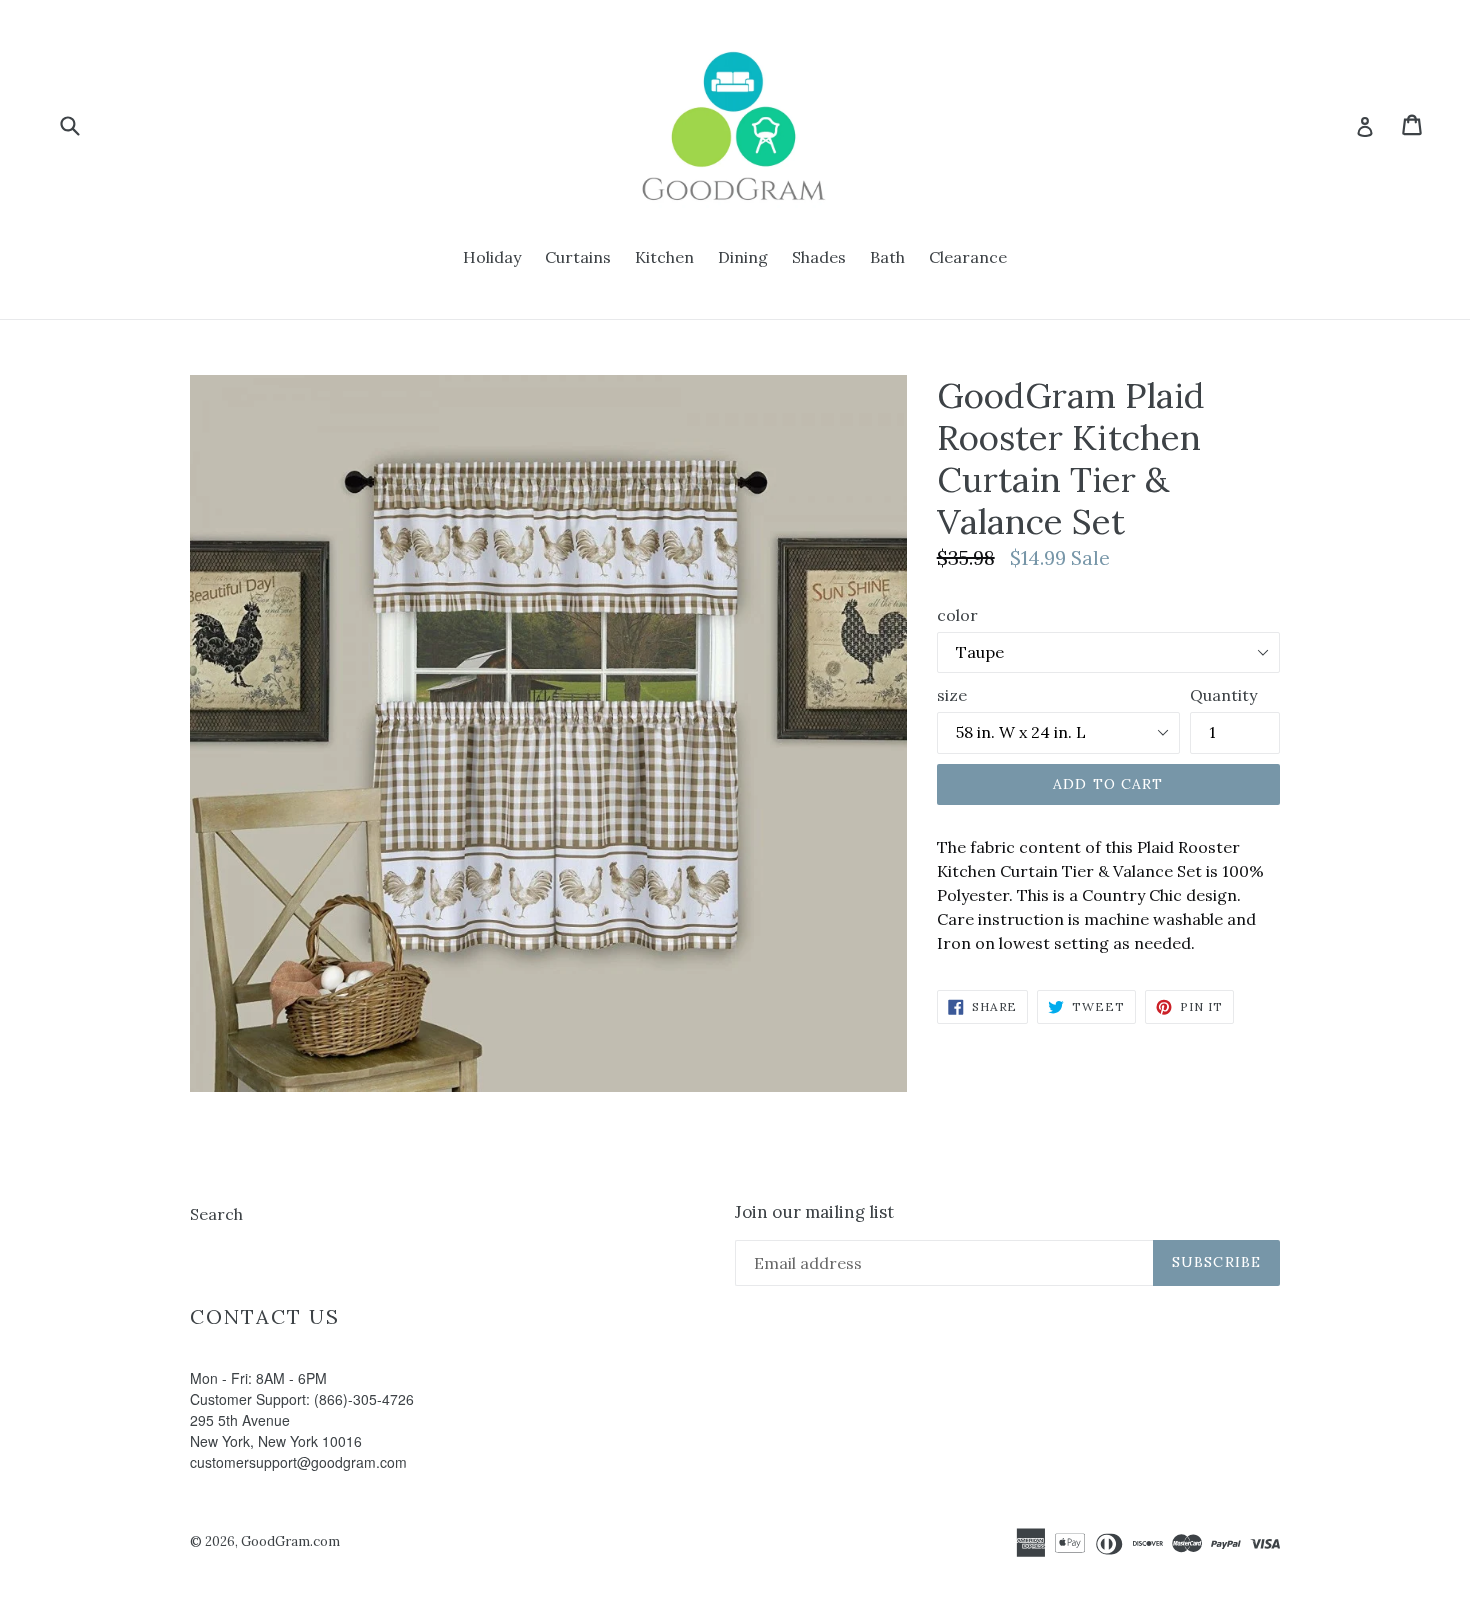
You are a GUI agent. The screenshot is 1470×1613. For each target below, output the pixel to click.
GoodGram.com (290, 1541)
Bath (887, 257)
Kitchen (664, 257)
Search (216, 1214)
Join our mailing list (814, 1212)
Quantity (1223, 695)
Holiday (492, 257)
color (957, 615)
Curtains (578, 257)
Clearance (968, 257)
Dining (743, 257)
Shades (819, 257)
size (952, 695)
